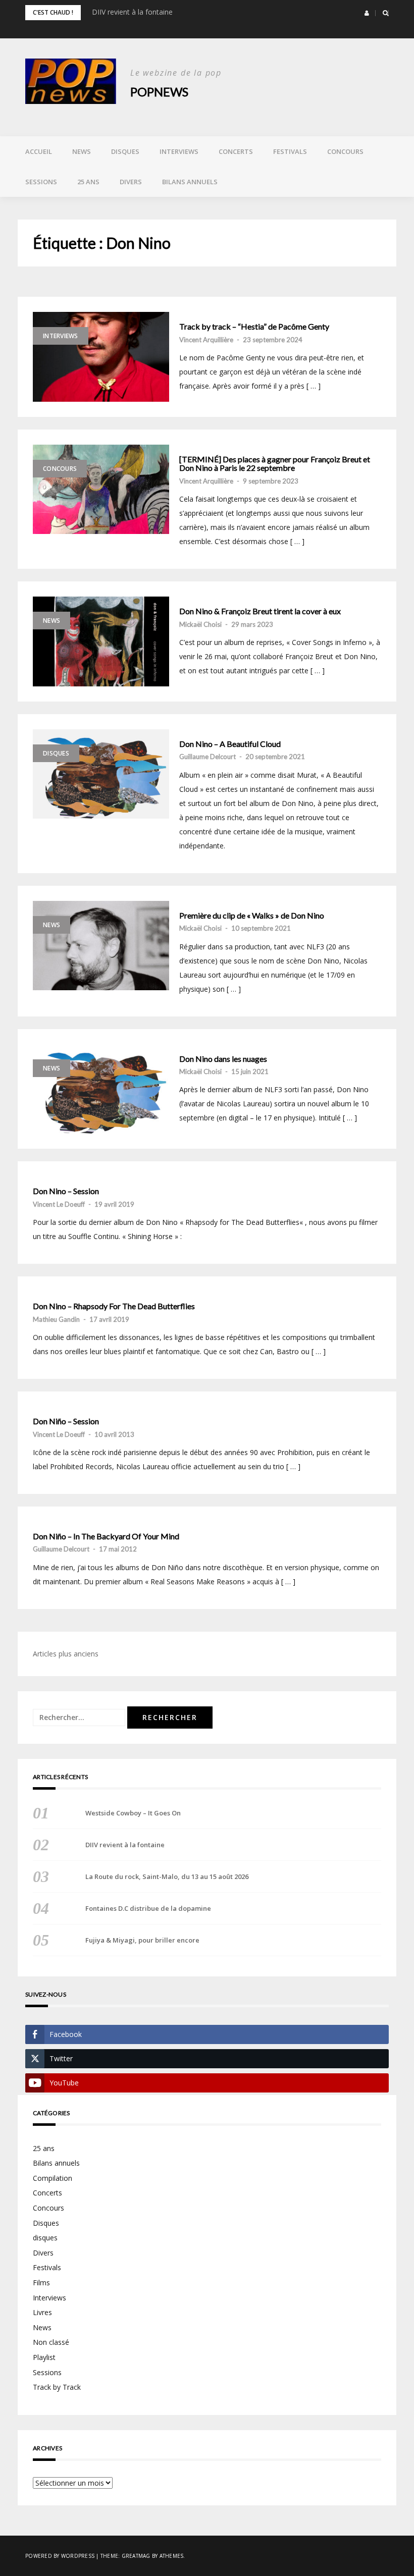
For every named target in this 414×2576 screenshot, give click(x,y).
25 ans (88, 182)
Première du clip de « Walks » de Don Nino (252, 916)
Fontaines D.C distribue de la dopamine (148, 1908)
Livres (42, 2312)
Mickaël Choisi (200, 624)
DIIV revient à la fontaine (132, 12)
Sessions (41, 182)
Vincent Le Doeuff (59, 1204)
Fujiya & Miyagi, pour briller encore (142, 1940)
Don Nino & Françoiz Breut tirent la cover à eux (260, 611)
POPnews (159, 92)
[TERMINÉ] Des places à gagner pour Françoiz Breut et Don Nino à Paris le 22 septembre (275, 464)
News (82, 151)
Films (41, 2283)
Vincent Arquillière (206, 340)
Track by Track (57, 2387)
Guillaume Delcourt (208, 757)
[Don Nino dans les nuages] (101, 1089)
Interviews (179, 151)
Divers (131, 182)
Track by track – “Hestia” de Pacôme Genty (254, 327)
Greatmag (136, 2556)
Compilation (53, 2178)
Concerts (236, 151)
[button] (367, 13)
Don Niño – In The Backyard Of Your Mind (106, 1536)
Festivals (290, 151)
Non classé (51, 2342)
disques (45, 2238)
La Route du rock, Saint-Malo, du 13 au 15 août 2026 (167, 1876)
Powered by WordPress (60, 2556)
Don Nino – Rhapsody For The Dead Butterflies (114, 1306)
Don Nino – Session (66, 1191)
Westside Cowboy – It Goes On (133, 1813)
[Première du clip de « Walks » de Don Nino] (101, 946)
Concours (345, 151)
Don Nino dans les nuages (223, 1059)
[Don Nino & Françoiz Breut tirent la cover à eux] (101, 641)
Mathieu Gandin (56, 1319)
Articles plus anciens (66, 1654)
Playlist (44, 2357)
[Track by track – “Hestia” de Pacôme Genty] (101, 357)
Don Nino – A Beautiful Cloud (230, 744)
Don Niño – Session (66, 1421)
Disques (125, 151)
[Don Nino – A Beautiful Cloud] (101, 774)
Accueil (39, 151)
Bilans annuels (190, 182)
